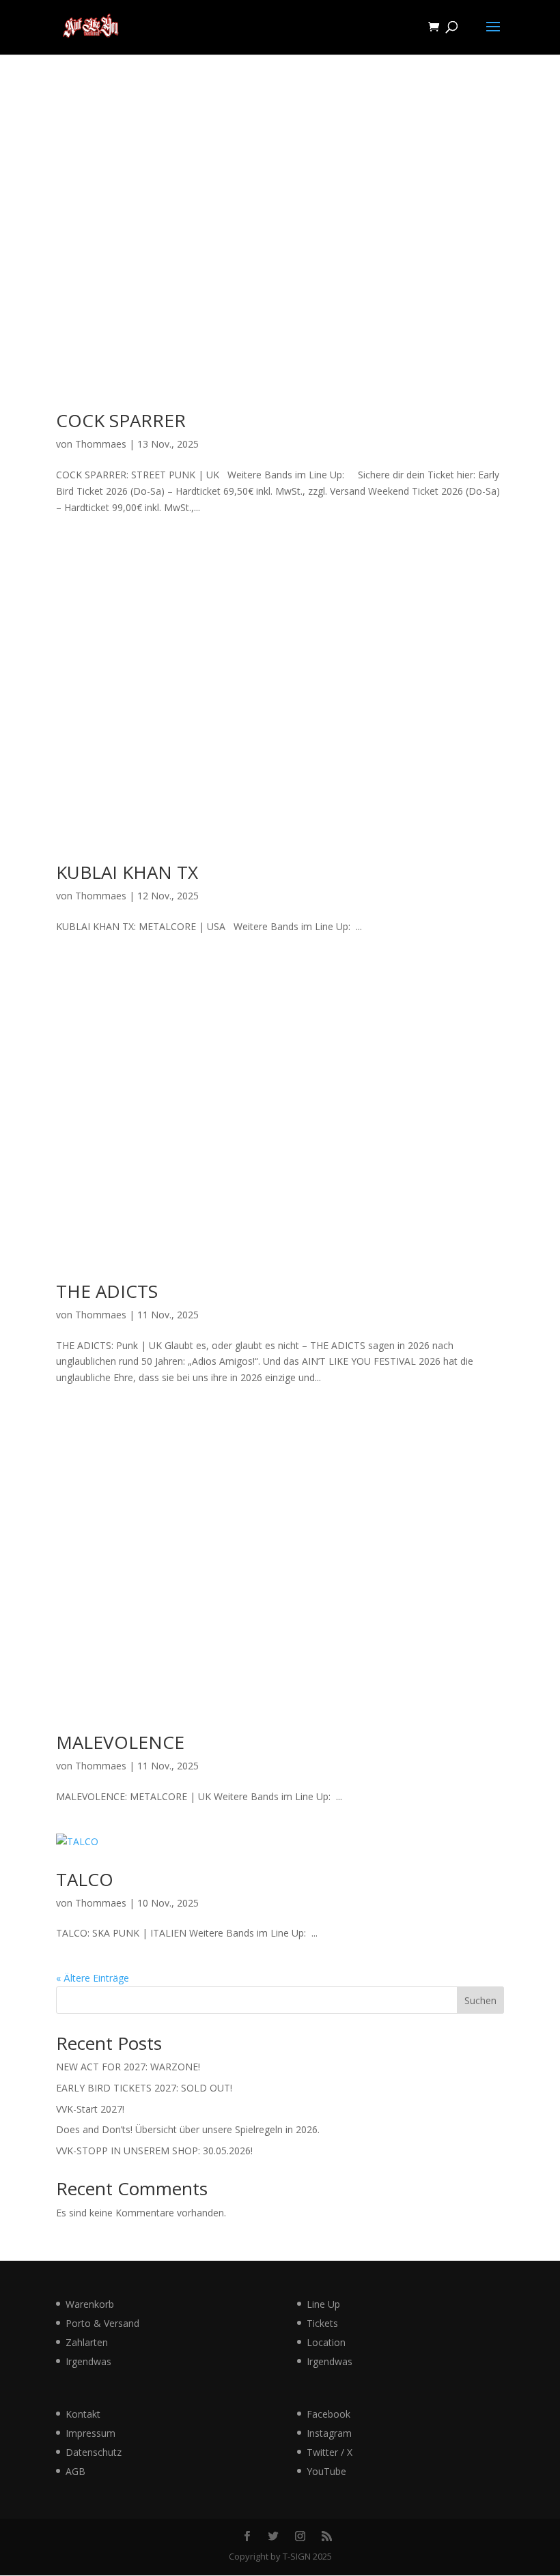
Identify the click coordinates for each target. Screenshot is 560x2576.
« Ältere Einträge (93, 1978)
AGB (75, 2471)
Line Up (323, 2304)
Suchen (480, 2000)
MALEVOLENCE (120, 1742)
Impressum (90, 2433)
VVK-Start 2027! (90, 2109)
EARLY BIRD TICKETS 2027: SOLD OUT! (144, 2088)
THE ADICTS (107, 1291)
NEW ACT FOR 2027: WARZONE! (128, 2067)
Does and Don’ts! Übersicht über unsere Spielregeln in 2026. (188, 2129)
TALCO (85, 1879)
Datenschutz (94, 2452)
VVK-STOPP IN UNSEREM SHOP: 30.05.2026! (154, 2151)
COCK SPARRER (121, 420)
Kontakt (83, 2414)
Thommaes (101, 444)
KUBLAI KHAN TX (127, 872)
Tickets (322, 2323)
